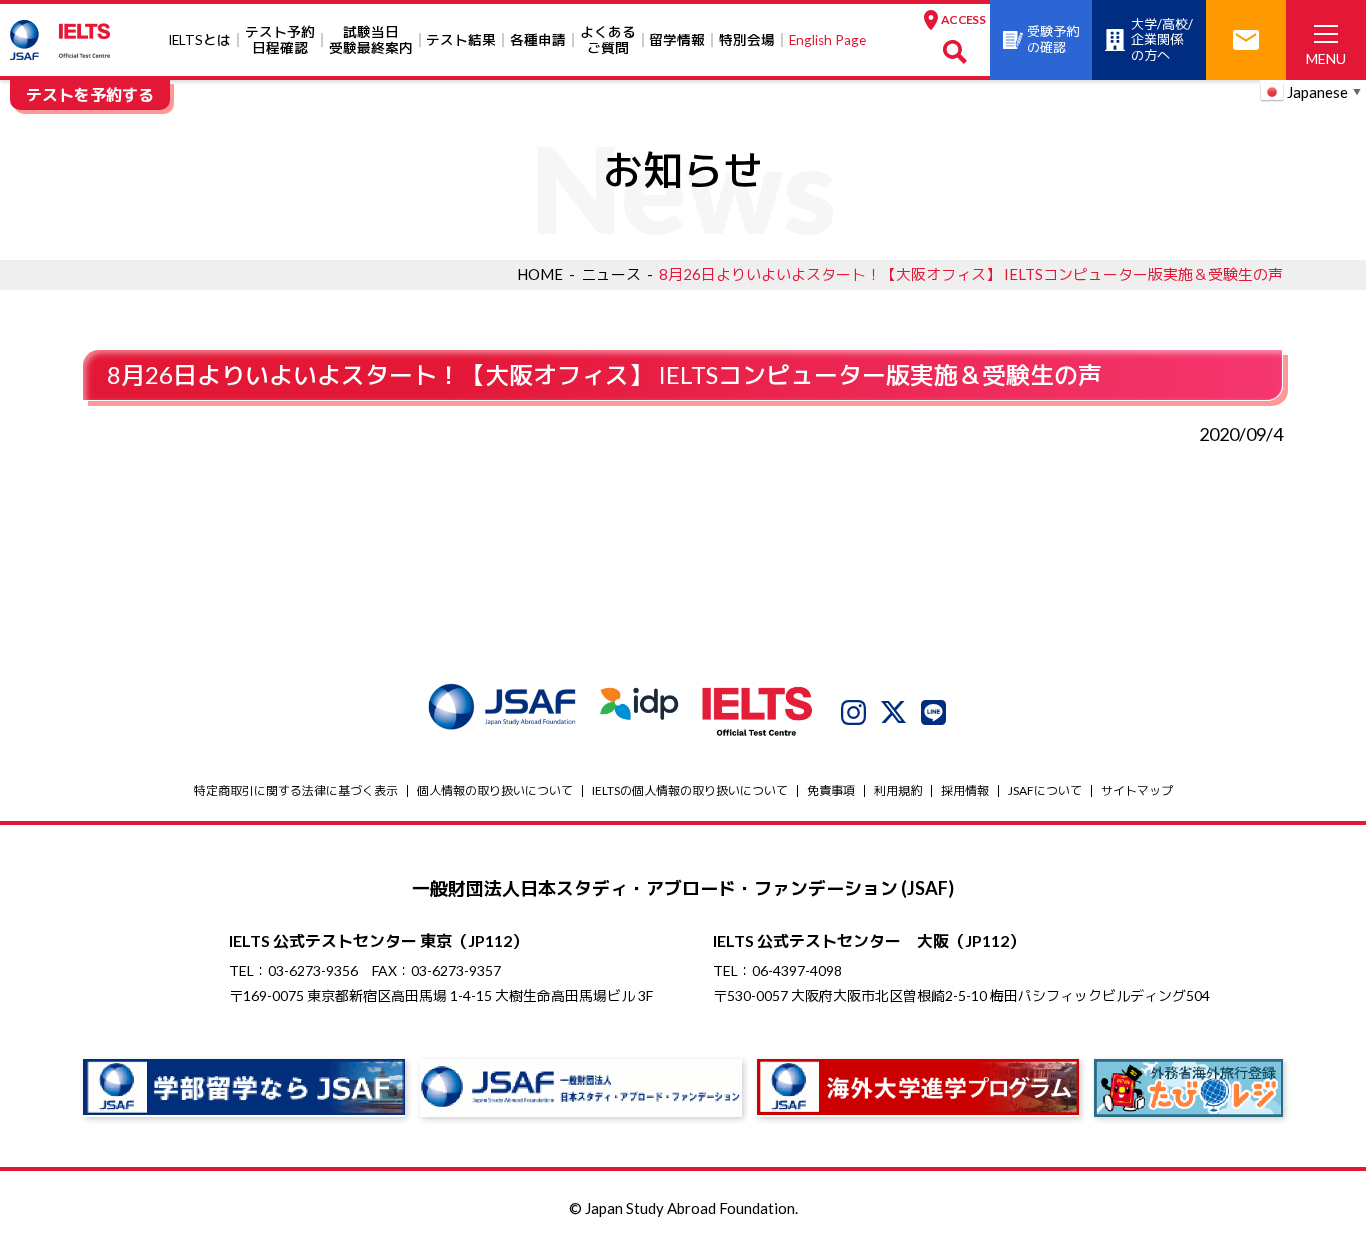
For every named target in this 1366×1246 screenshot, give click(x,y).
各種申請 (538, 40)
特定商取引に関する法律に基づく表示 (296, 790)
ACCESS (963, 19)
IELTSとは (199, 40)
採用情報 (965, 790)
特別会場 (747, 40)
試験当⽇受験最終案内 (371, 40)
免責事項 (831, 790)
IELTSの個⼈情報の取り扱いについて (690, 790)
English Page (827, 40)
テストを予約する (90, 94)
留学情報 (677, 40)
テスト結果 (461, 40)
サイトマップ (1137, 790)
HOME (540, 274)
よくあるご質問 (608, 40)
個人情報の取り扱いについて (495, 790)
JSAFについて (1045, 790)
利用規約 (898, 790)
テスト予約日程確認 (280, 40)
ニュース (611, 274)
